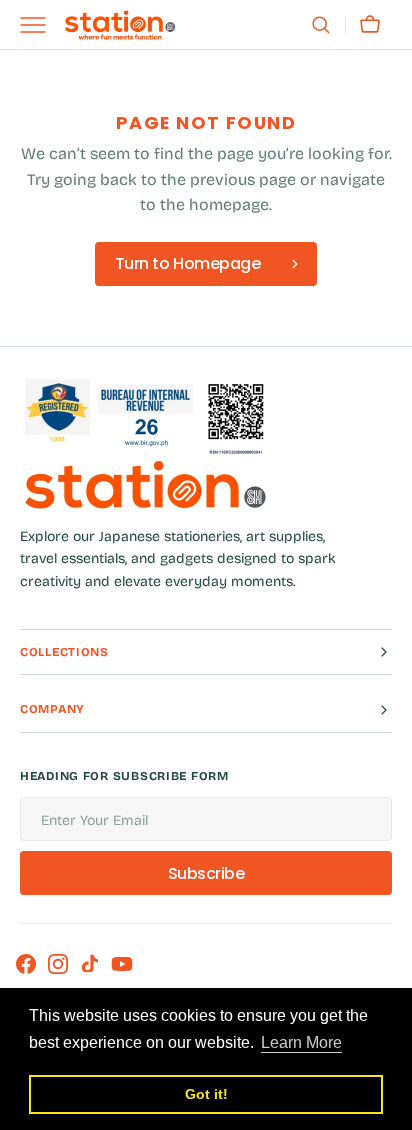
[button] (321, 25)
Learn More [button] (301, 1042)
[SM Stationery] (120, 25)
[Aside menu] (40, 25)
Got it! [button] (206, 1094)
